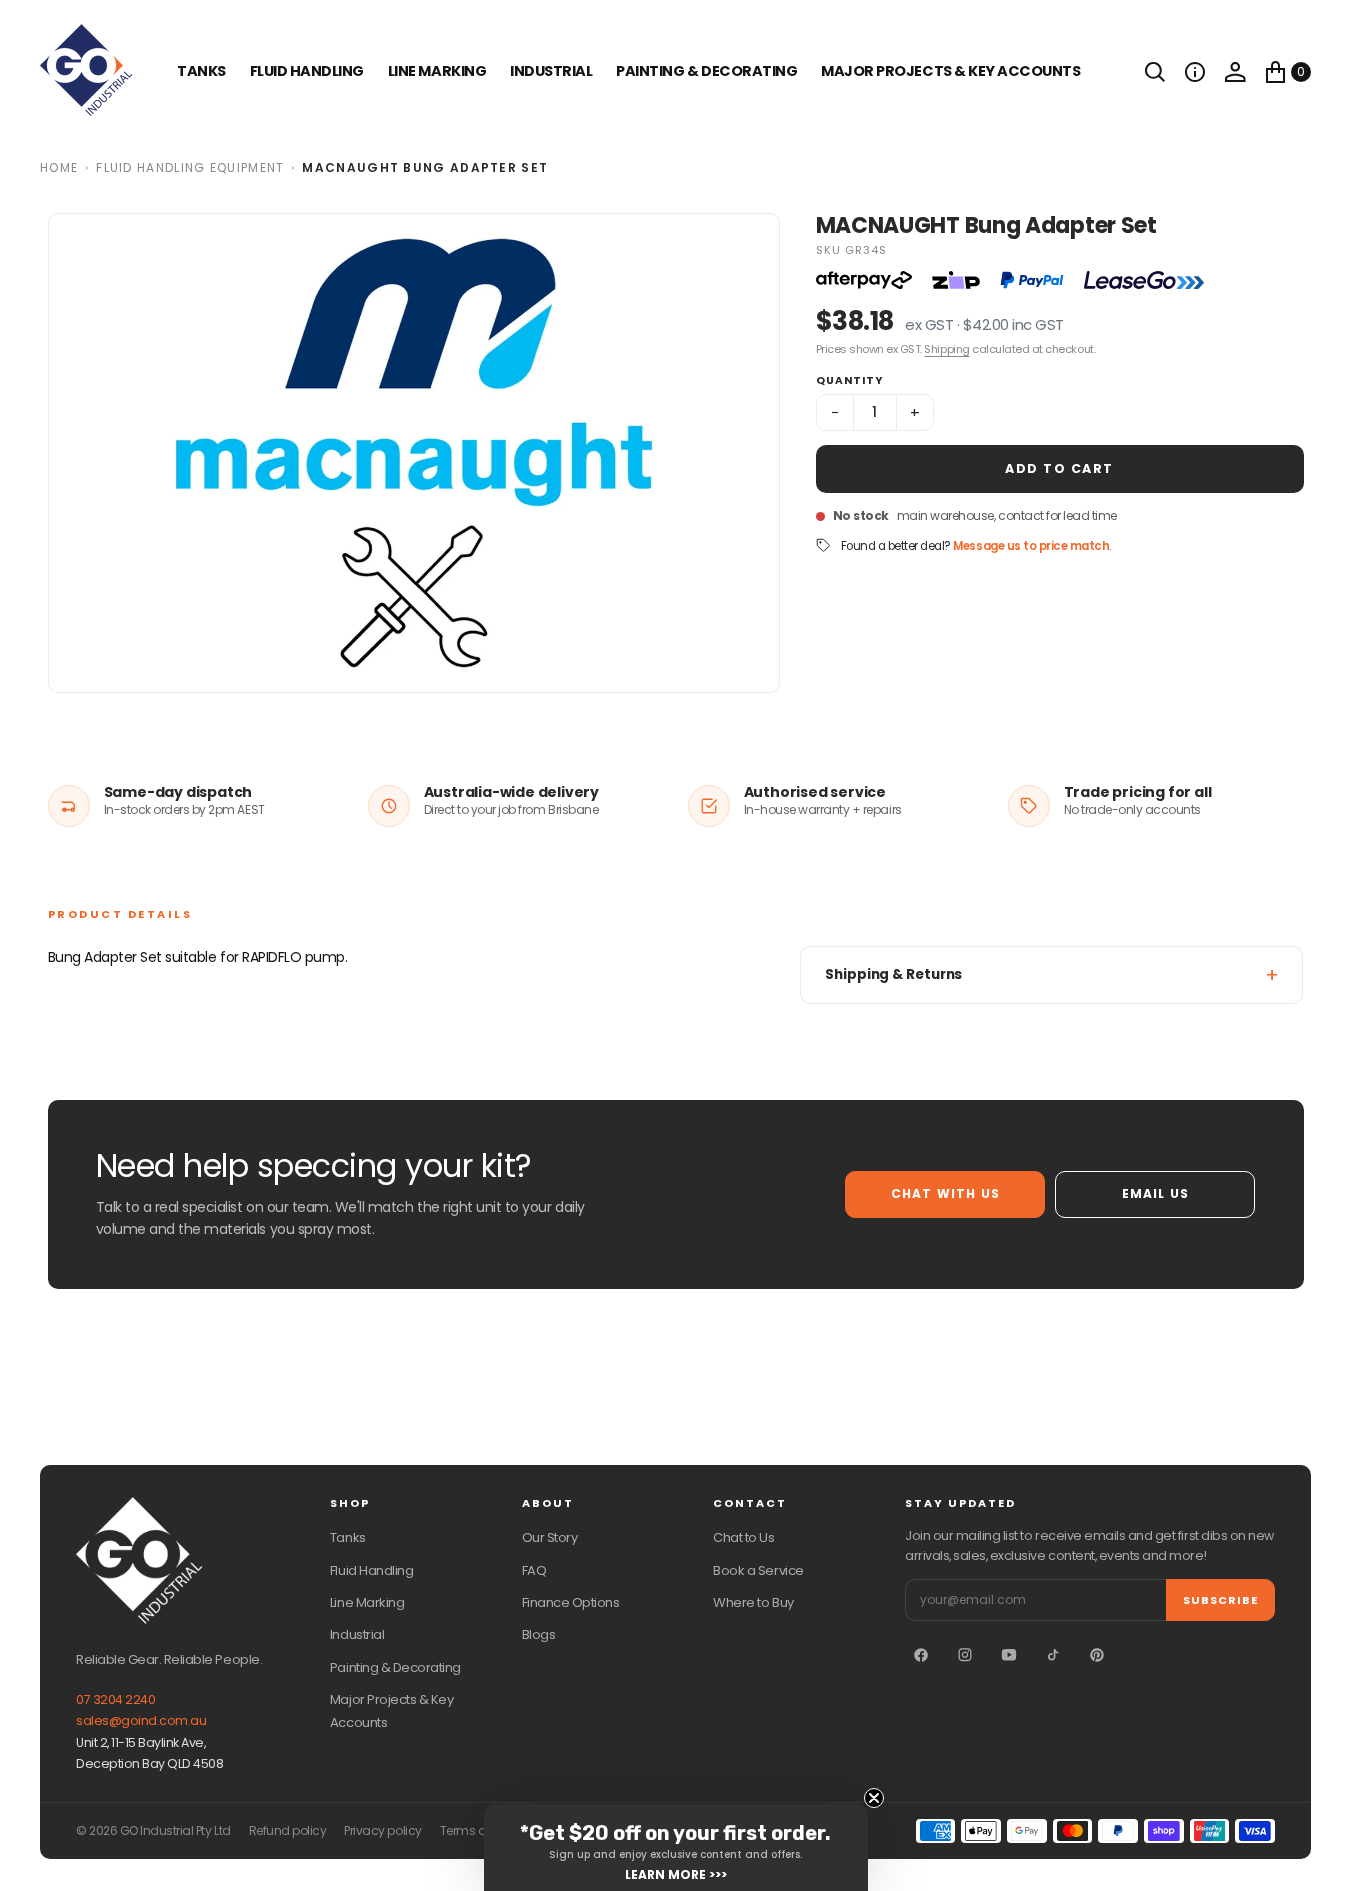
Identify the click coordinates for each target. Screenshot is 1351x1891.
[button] (1195, 72)
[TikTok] (1053, 1655)
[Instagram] (965, 1655)
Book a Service (758, 1570)
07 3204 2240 (115, 1699)
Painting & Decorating (706, 71)
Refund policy (288, 1831)
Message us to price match (1031, 546)
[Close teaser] (874, 1798)
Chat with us (945, 1193)
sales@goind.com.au (141, 1720)
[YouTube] (1009, 1655)
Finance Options (571, 1602)
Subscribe (1220, 1600)
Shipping (946, 349)
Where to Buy (753, 1602)
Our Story (550, 1537)
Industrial (551, 71)
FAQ (534, 1570)
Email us (1156, 1193)
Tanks (348, 1537)
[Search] (1155, 72)
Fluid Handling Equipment (190, 167)
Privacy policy (382, 1831)
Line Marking (437, 71)
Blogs (539, 1634)
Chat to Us (743, 1537)
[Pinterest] (1097, 1655)
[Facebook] (921, 1655)
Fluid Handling (307, 71)
